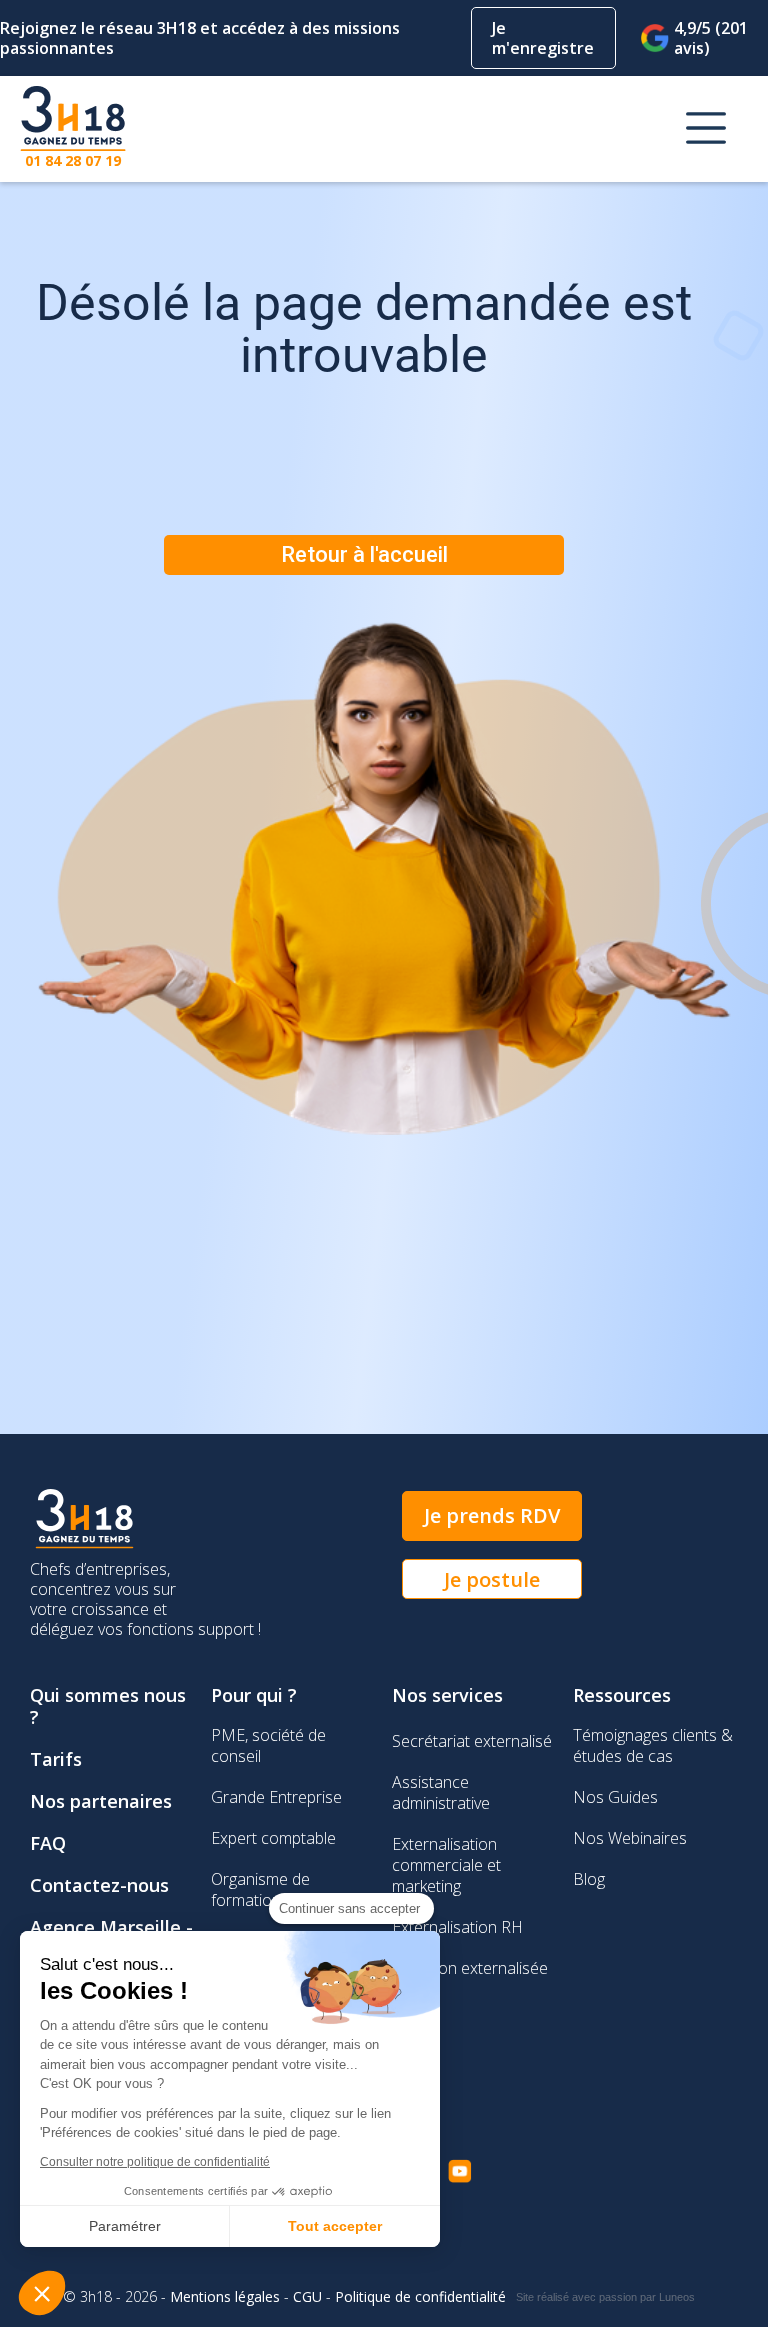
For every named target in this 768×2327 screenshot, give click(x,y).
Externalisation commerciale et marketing (446, 1865)
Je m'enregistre (543, 38)
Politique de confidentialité (420, 2296)
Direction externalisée (470, 1968)
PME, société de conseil (268, 1745)
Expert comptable (273, 1838)
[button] (706, 129)
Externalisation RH (457, 1927)
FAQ (48, 1843)
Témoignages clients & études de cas (653, 1745)
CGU (307, 2296)
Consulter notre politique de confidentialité (155, 2162)
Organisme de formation (260, 1889)
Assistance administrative (441, 1792)
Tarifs (56, 1759)
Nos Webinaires (630, 1838)
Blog (589, 1879)
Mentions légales (225, 2296)
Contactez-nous (99, 1885)
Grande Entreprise (276, 1797)
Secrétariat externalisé (472, 1741)
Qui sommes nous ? (108, 1706)
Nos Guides (615, 1797)
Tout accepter (335, 2226)
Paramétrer (125, 2226)
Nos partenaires (101, 1801)
